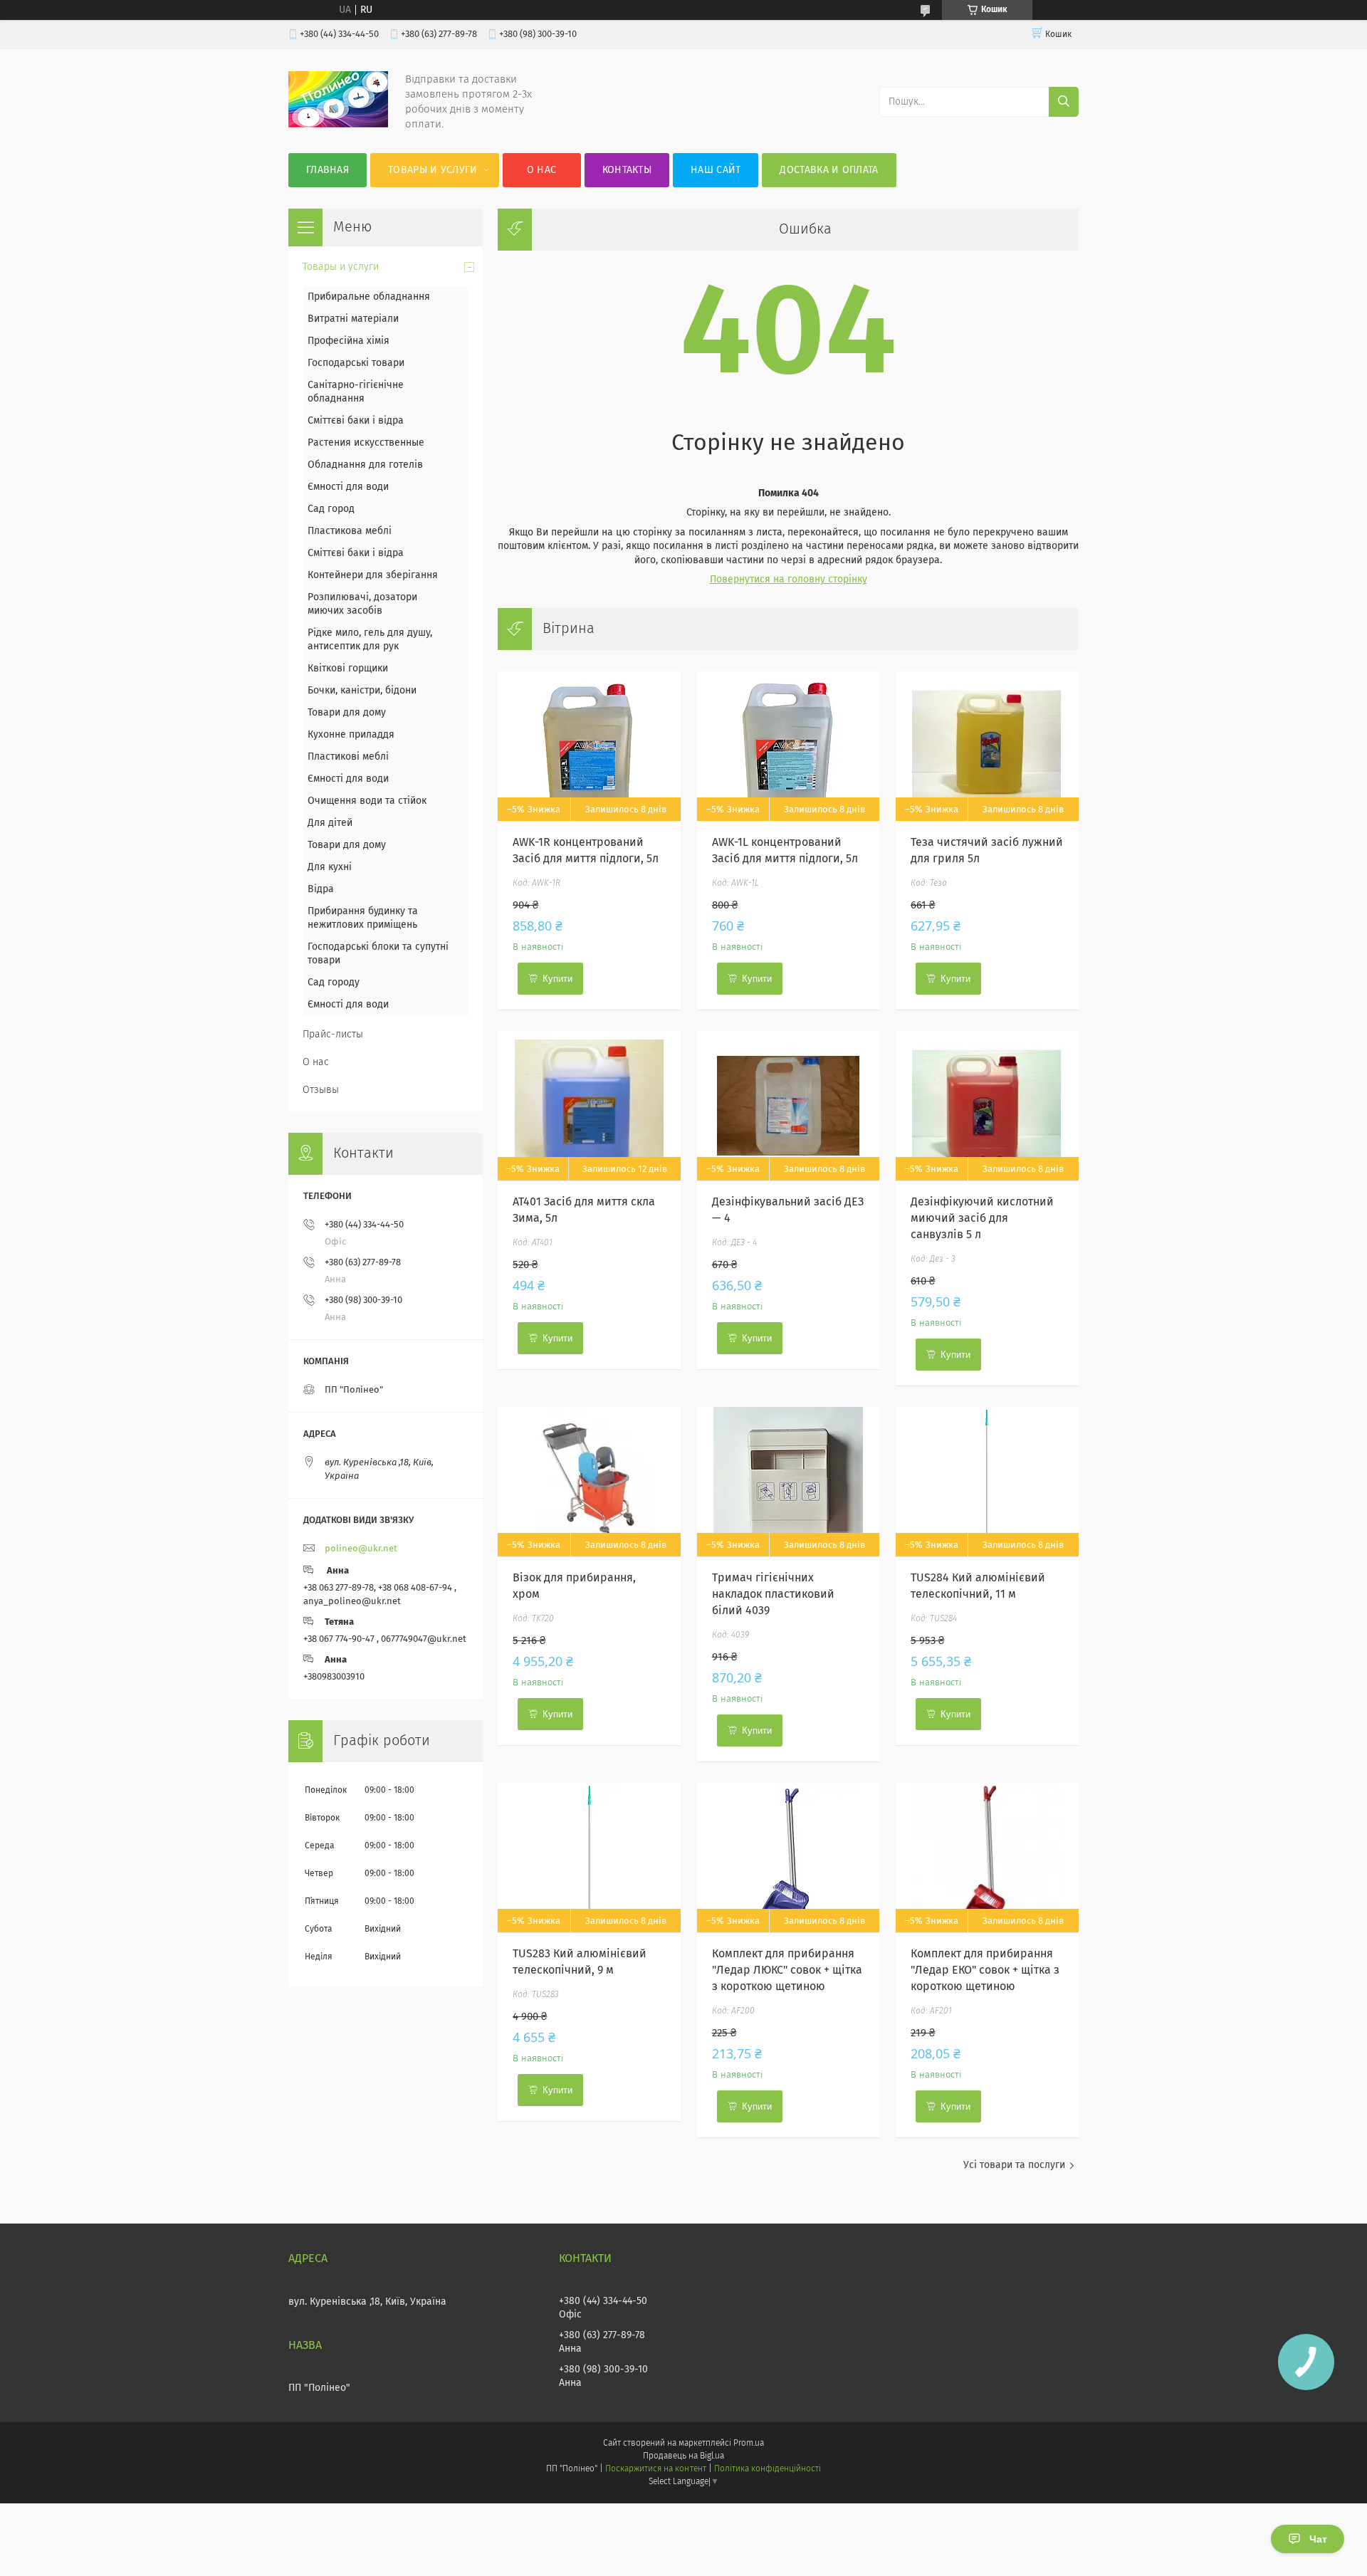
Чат (1318, 2539)
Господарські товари (356, 363)
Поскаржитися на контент (655, 2469)
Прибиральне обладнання (369, 297)
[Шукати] (1064, 102)
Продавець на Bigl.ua (683, 2456)
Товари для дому (347, 713)
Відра (321, 889)
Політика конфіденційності (768, 2469)
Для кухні (330, 867)
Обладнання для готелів (365, 465)
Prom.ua (749, 2444)
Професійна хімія (349, 341)
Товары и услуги (433, 170)
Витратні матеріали (353, 319)
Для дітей (330, 823)
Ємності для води (348, 487)
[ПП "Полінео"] (338, 125)
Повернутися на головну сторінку (789, 580)
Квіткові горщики (348, 669)
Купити (557, 979)
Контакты (627, 170)
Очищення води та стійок (367, 801)
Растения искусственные (366, 443)
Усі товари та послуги (1014, 2165)
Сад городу (334, 983)
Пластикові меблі (348, 757)
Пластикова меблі (350, 531)
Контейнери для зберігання (373, 575)
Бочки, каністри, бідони (362, 691)
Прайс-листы (333, 1035)
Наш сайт (716, 170)
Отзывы (321, 1090)
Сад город (331, 509)
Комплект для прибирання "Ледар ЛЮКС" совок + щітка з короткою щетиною (787, 1970)
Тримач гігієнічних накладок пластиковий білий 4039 (773, 1594)
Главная (328, 170)
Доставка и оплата (829, 170)
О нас (542, 170)
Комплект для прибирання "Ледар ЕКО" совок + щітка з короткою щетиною (985, 1970)
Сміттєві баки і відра (356, 421)
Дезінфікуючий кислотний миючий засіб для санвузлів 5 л (982, 1218)
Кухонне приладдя (351, 735)
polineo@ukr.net (361, 1549)
